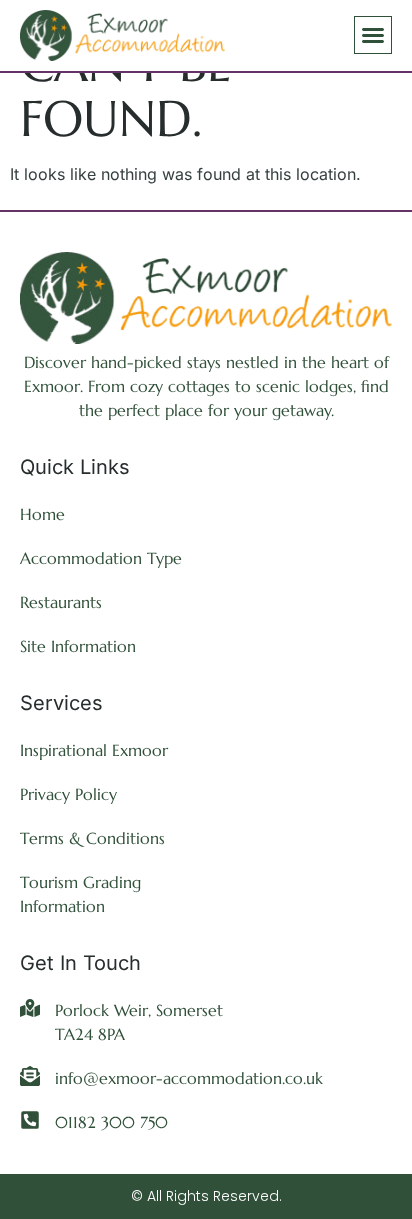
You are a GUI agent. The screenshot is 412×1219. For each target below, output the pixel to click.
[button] (373, 35)
